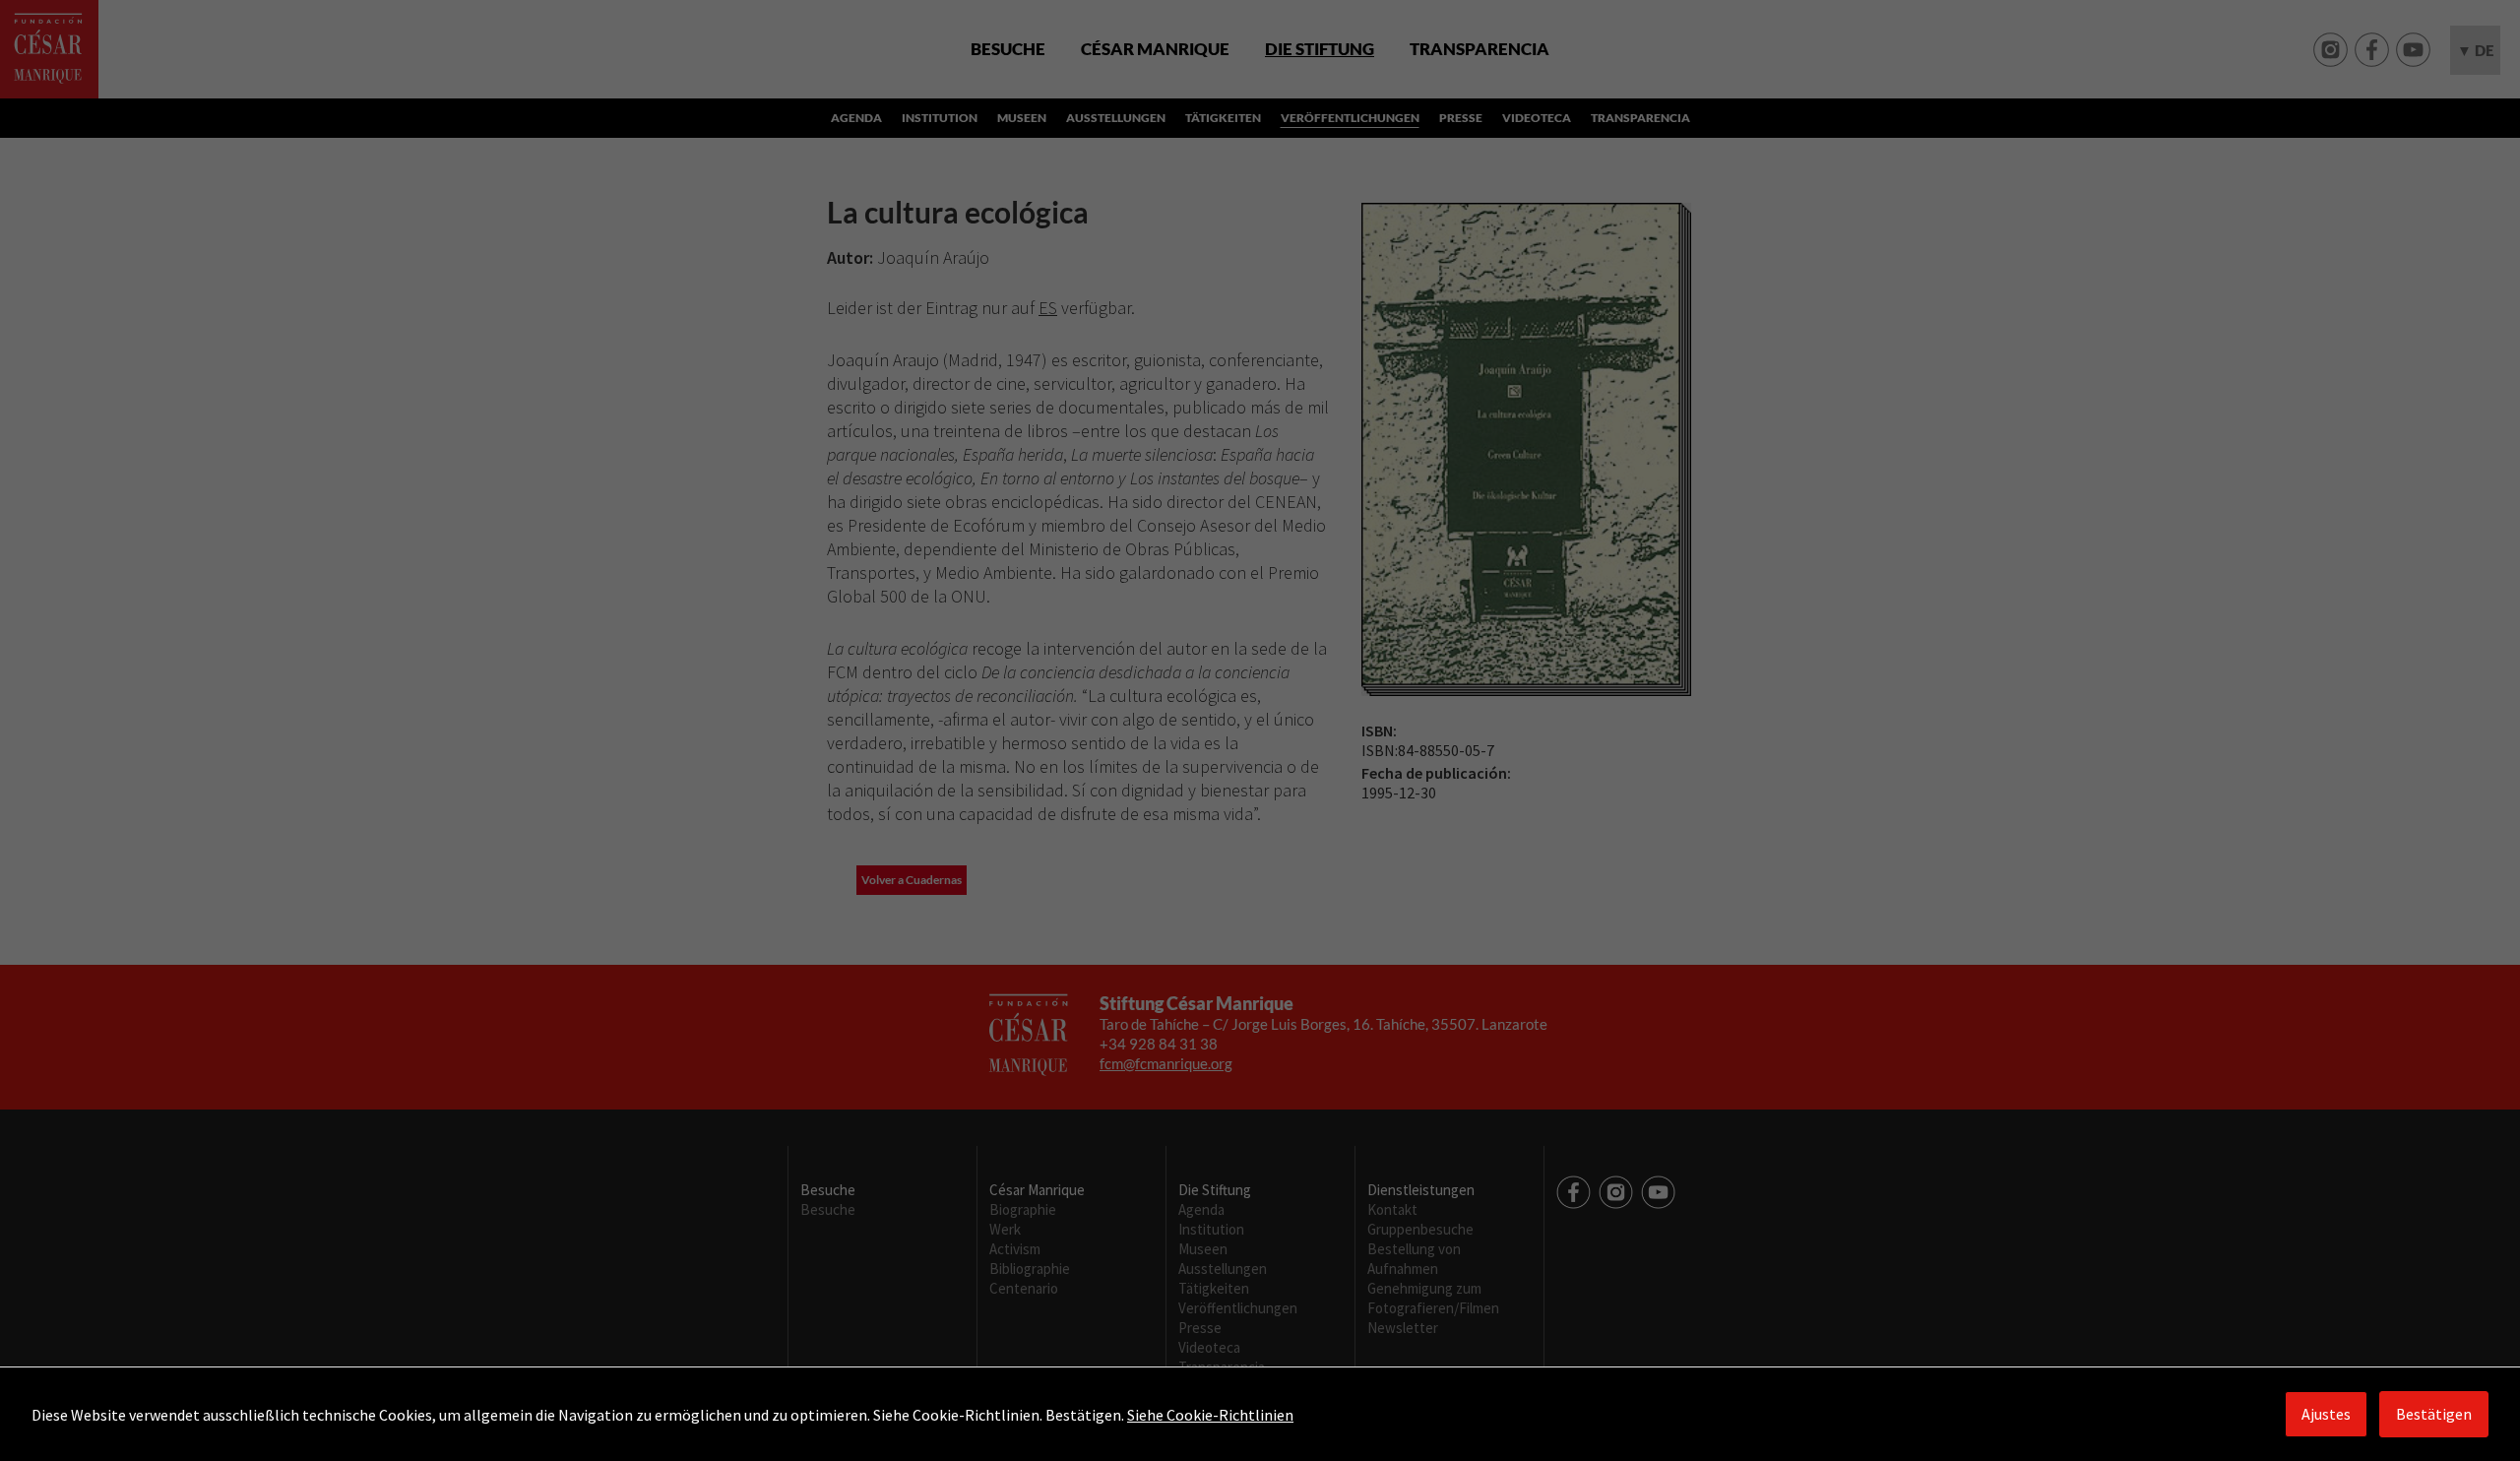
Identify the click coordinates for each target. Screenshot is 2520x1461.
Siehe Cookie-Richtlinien (1210, 1415)
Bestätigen (2434, 1414)
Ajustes (2326, 1414)
